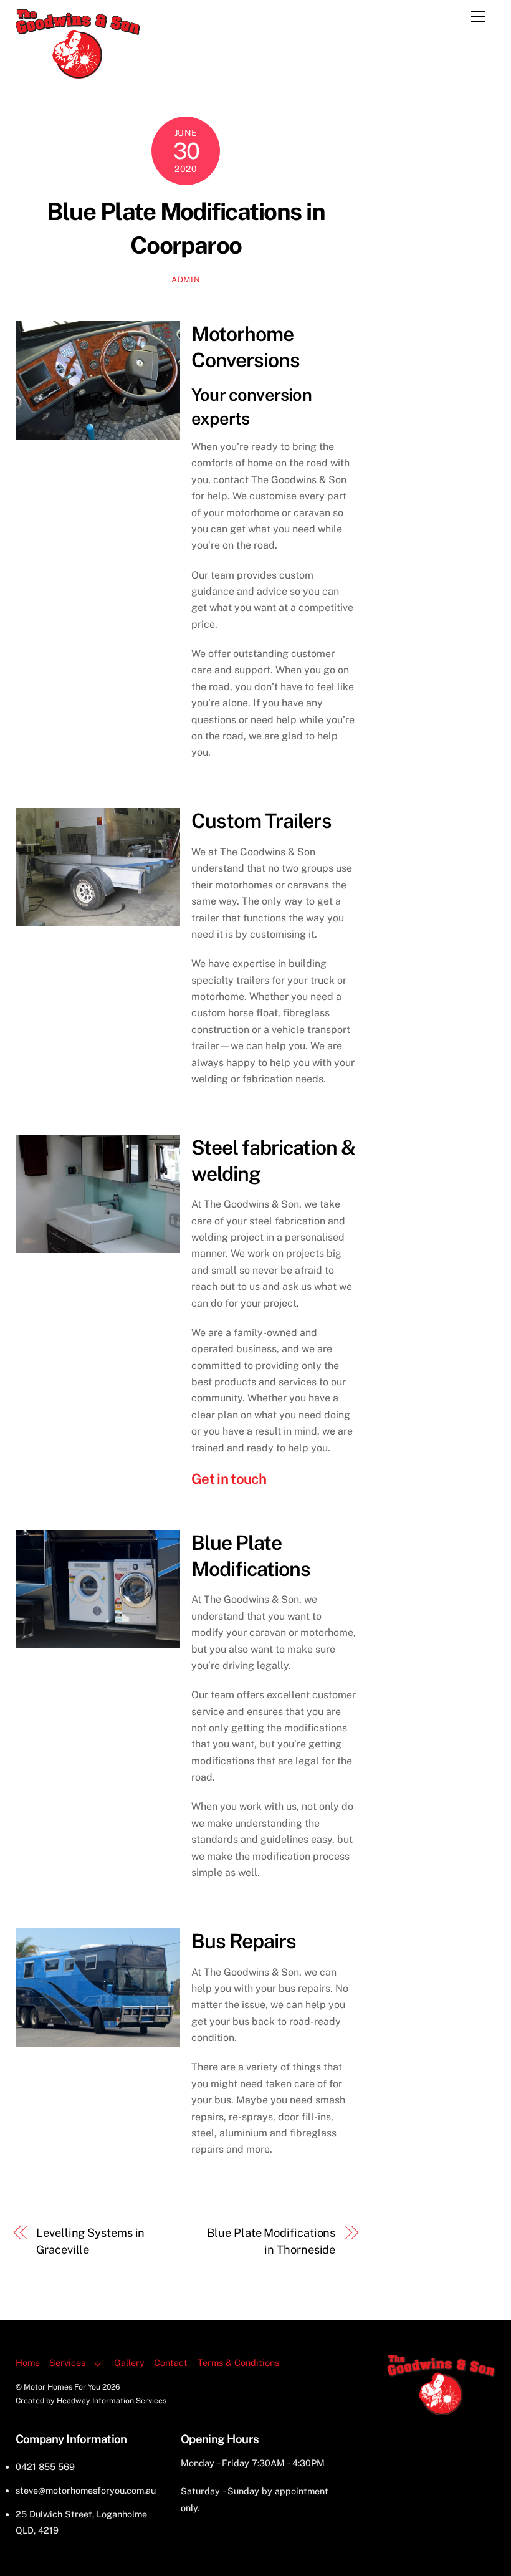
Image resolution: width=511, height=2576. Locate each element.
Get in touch (229, 1479)
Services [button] (67, 2362)
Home (28, 2362)
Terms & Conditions (238, 2362)
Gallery (129, 2362)
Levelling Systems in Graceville (90, 2241)
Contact (171, 2362)
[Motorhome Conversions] (78, 73)
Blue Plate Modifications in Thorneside (271, 2241)
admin (186, 280)
